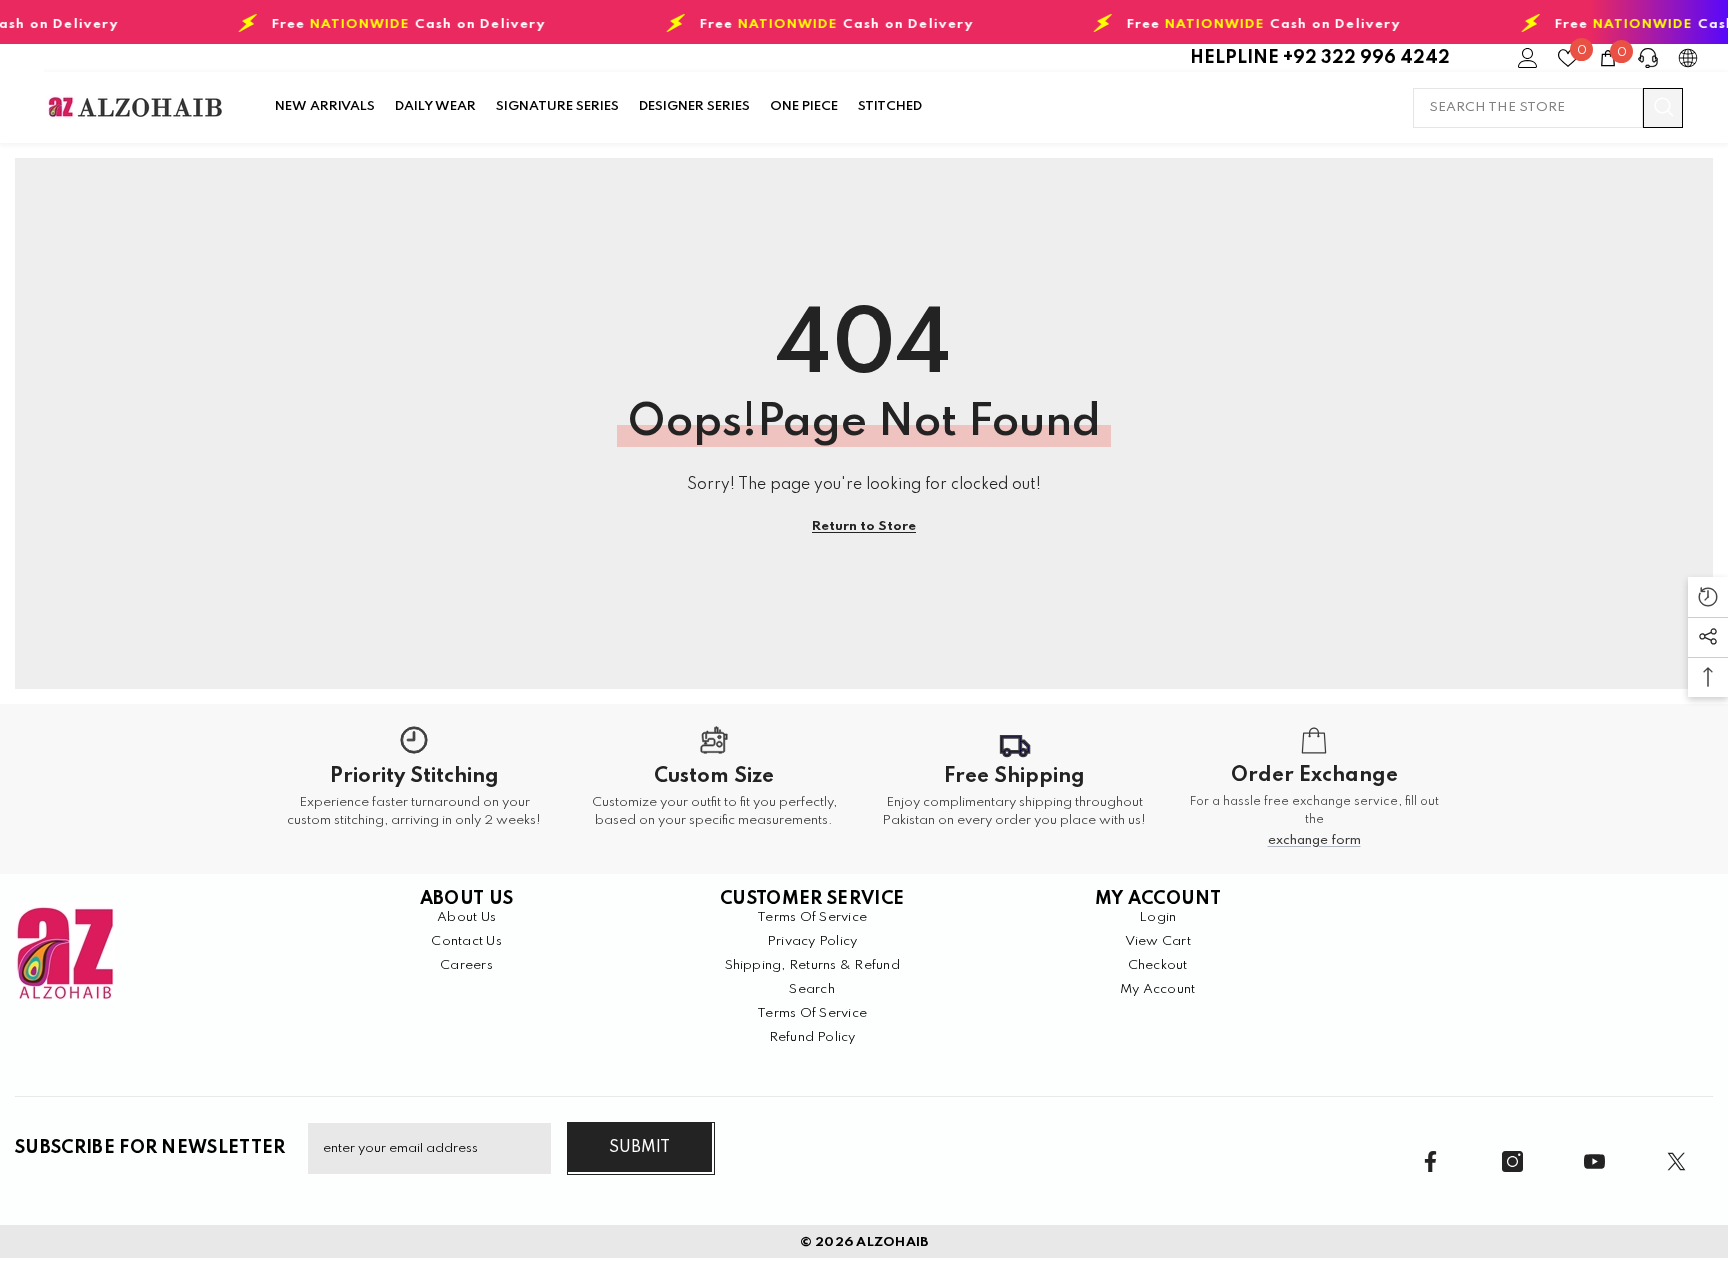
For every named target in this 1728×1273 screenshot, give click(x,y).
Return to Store (864, 526)
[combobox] (1528, 108)
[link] (414, 789)
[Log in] (1528, 58)
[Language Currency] (1688, 58)
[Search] (1548, 108)
